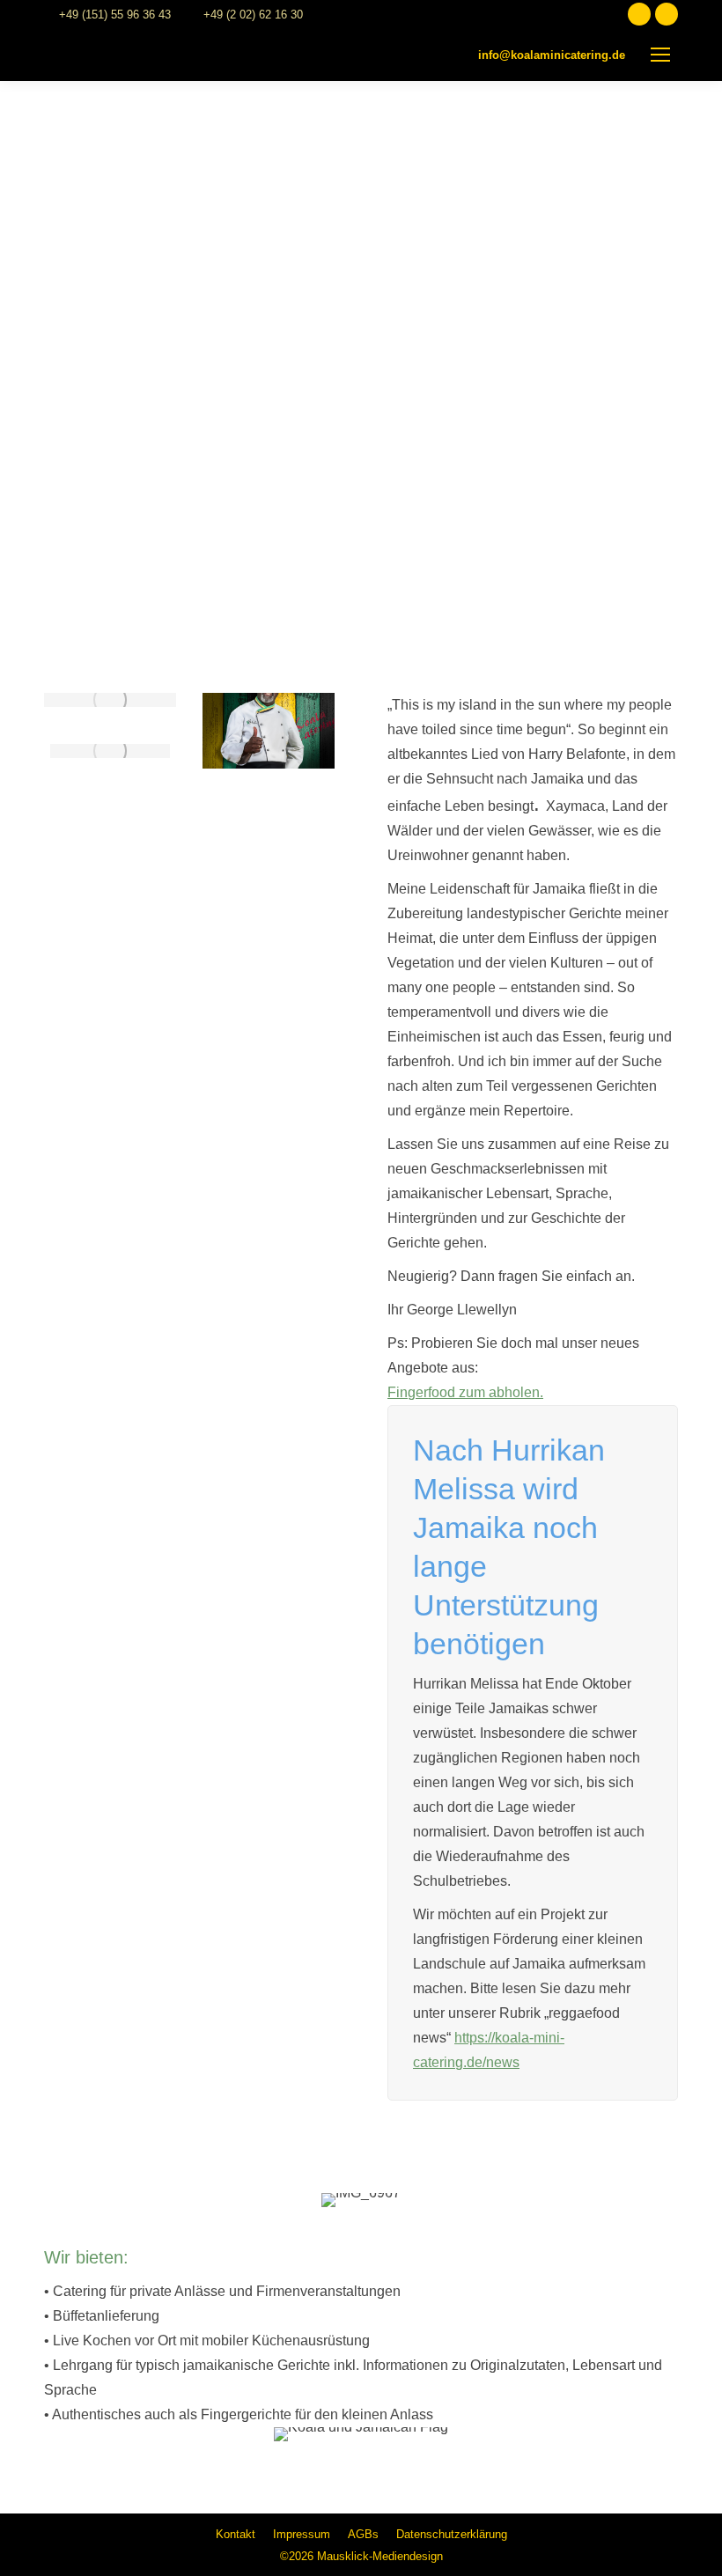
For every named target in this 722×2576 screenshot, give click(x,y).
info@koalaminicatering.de (552, 55)
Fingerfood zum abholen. (465, 1392)
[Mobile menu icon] (660, 55)
